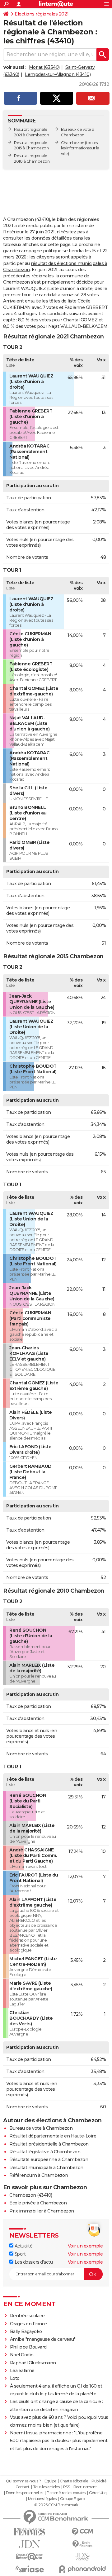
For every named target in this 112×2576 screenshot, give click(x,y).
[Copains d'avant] (30, 2557)
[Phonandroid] (82, 2569)
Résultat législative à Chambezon (45, 2152)
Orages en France (28, 2324)
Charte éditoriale (74, 2481)
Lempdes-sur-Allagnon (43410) (58, 74)
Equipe (50, 2481)
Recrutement (85, 2487)
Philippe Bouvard (28, 2347)
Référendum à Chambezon (39, 2175)
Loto (15, 2378)
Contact (23, 2487)
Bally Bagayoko (26, 2331)
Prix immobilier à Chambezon (42, 2211)
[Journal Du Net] (30, 2544)
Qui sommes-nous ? (23, 2481)
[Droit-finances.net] (82, 2544)
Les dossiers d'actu (33, 2262)
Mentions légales (42, 2499)
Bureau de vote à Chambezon (41, 2128)
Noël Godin (22, 2355)
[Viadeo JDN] (82, 2557)
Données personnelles (25, 2493)
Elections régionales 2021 (42, 14)
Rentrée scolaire (27, 2316)
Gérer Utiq (98, 2493)
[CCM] (82, 2532)
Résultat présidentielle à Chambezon (49, 2144)
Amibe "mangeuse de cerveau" (43, 2339)
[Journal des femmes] (30, 2532)
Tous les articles (46, 2487)
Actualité (23, 2246)
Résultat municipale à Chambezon (46, 2168)
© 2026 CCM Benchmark (56, 2505)
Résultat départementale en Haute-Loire (53, 2136)
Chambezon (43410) (31, 2195)
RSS (67, 2487)
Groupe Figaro (72, 2499)
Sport (19, 2254)
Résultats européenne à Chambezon (49, 2159)
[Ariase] (30, 2569)
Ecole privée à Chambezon (38, 2203)
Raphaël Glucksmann (33, 2363)
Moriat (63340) (44, 67)
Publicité (99, 2481)
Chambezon (73, 143)
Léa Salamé (22, 2371)
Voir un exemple (85, 2246)
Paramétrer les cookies (66, 2493)
